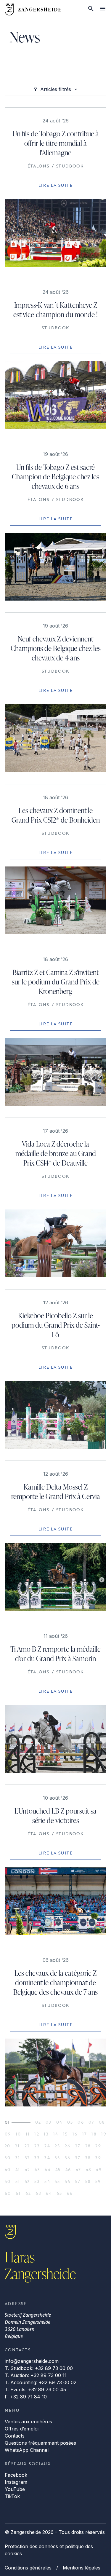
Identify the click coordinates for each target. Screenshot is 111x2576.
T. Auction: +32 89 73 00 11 (36, 2375)
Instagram (16, 2482)
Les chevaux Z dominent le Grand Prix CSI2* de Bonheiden (56, 815)
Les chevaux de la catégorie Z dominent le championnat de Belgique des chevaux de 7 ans (55, 1982)
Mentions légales (82, 2568)
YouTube (15, 2489)
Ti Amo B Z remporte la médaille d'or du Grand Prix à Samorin (55, 1654)
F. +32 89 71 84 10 (26, 2397)
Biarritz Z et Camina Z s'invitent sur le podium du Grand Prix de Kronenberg (56, 982)
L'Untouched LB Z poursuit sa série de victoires (55, 1816)
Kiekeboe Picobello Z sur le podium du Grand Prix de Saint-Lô (56, 1325)
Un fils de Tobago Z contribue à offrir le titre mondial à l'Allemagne (56, 143)
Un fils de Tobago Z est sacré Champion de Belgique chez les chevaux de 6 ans (55, 477)
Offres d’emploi (22, 2429)
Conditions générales (28, 2568)
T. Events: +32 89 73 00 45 (35, 2390)
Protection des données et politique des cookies (49, 2550)
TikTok (12, 2496)
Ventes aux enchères (28, 2422)
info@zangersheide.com (32, 2361)
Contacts (15, 2436)
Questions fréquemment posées (40, 2443)
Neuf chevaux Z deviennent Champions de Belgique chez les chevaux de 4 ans (56, 648)
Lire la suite (55, 185)
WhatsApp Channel (27, 2450)
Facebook (16, 2475)
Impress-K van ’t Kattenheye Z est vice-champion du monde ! (55, 310)
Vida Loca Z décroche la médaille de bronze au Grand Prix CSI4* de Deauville (56, 1153)
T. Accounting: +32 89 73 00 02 (41, 2382)
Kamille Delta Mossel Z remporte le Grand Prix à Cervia (56, 1492)
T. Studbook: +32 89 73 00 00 (39, 2368)
